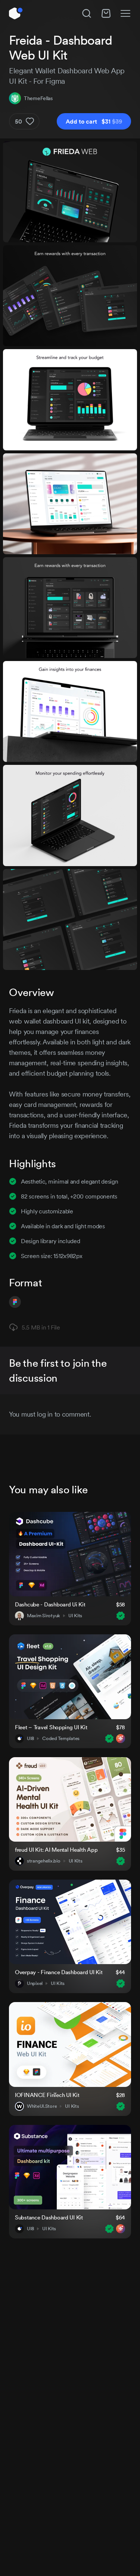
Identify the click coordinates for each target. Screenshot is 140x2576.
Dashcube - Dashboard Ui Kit (50, 1604)
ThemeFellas (38, 98)
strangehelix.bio (44, 1861)
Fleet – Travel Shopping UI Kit (51, 1727)
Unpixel (35, 1983)
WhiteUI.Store (42, 2106)
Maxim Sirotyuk (43, 1616)
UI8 (30, 1739)
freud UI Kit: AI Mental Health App (56, 1850)
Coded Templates (61, 1739)
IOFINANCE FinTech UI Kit (47, 2095)
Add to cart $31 (94, 121)
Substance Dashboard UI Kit (49, 2217)
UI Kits (75, 1616)
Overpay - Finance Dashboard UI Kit (59, 1972)
